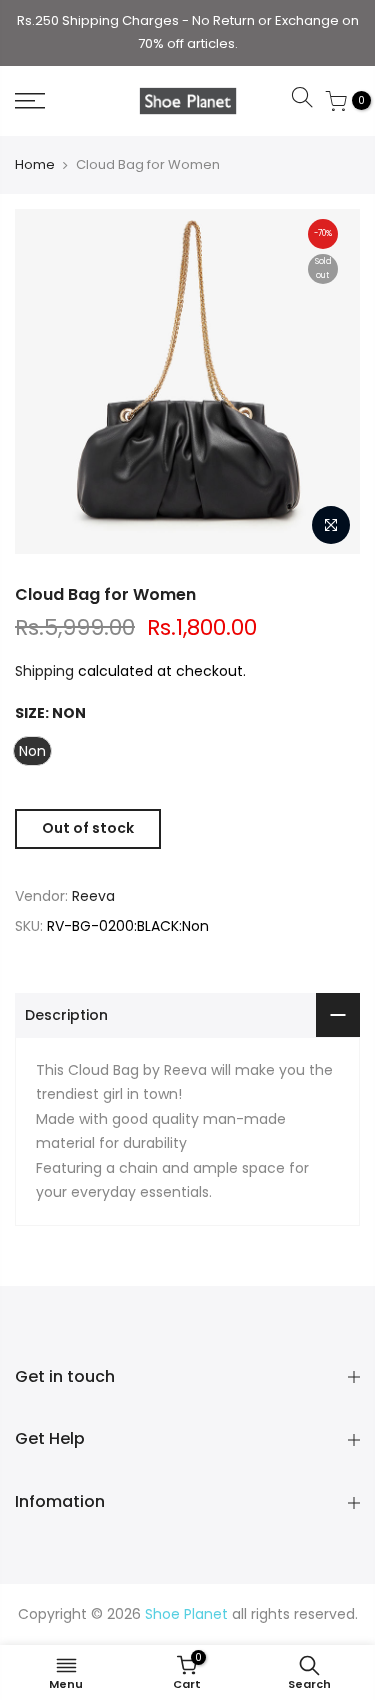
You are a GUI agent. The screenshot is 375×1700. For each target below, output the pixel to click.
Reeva (93, 896)
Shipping (44, 671)
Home (35, 164)
